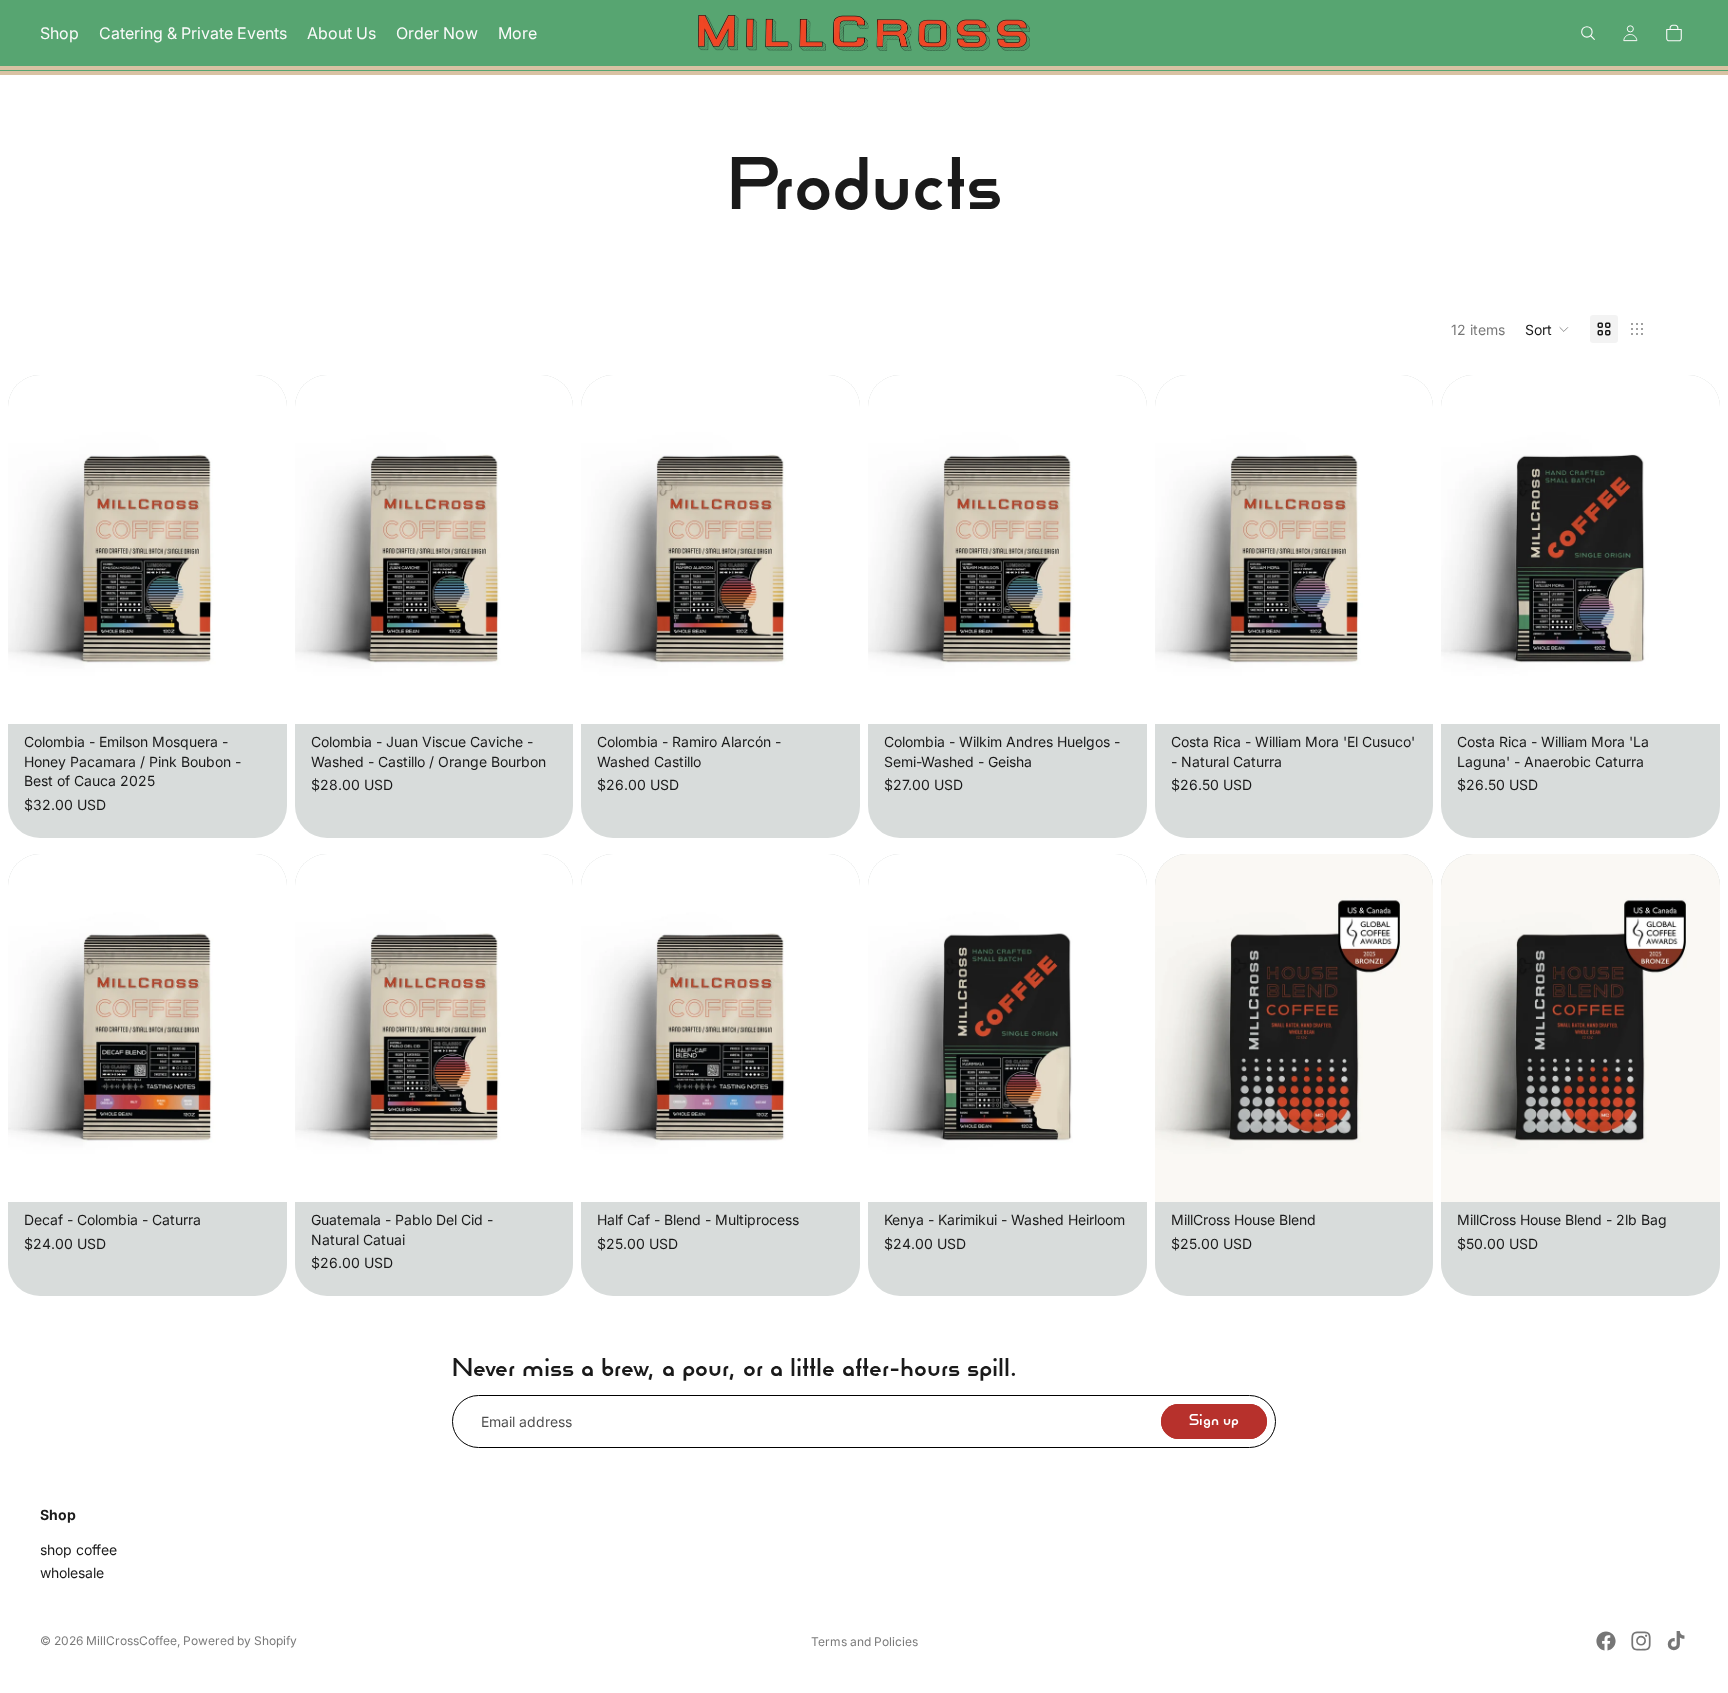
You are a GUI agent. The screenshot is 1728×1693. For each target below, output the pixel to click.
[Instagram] (1641, 1641)
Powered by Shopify (240, 1640)
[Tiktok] (1676, 1641)
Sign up (1214, 1421)
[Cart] (1674, 33)
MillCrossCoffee (131, 1640)
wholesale (72, 1573)
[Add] (256, 693)
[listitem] (517, 33)
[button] (1547, 329)
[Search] (1588, 33)
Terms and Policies (864, 1641)
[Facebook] (1606, 1641)
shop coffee (78, 1549)
